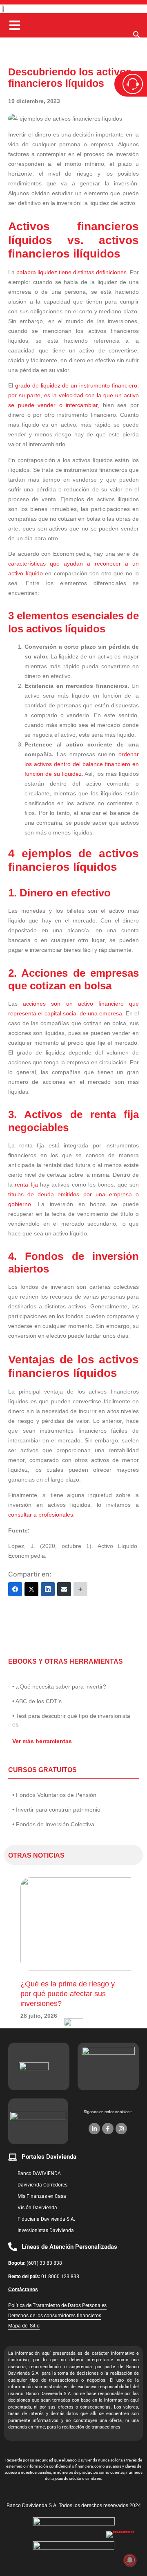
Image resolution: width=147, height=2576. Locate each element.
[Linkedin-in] (94, 2129)
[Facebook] (15, 1589)
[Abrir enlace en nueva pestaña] (122, 2547)
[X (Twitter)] (31, 1589)
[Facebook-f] (108, 2129)
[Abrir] (15, 25)
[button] (137, 37)
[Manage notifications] (130, 2560)
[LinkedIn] (48, 1589)
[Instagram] (121, 2129)
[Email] (64, 1589)
